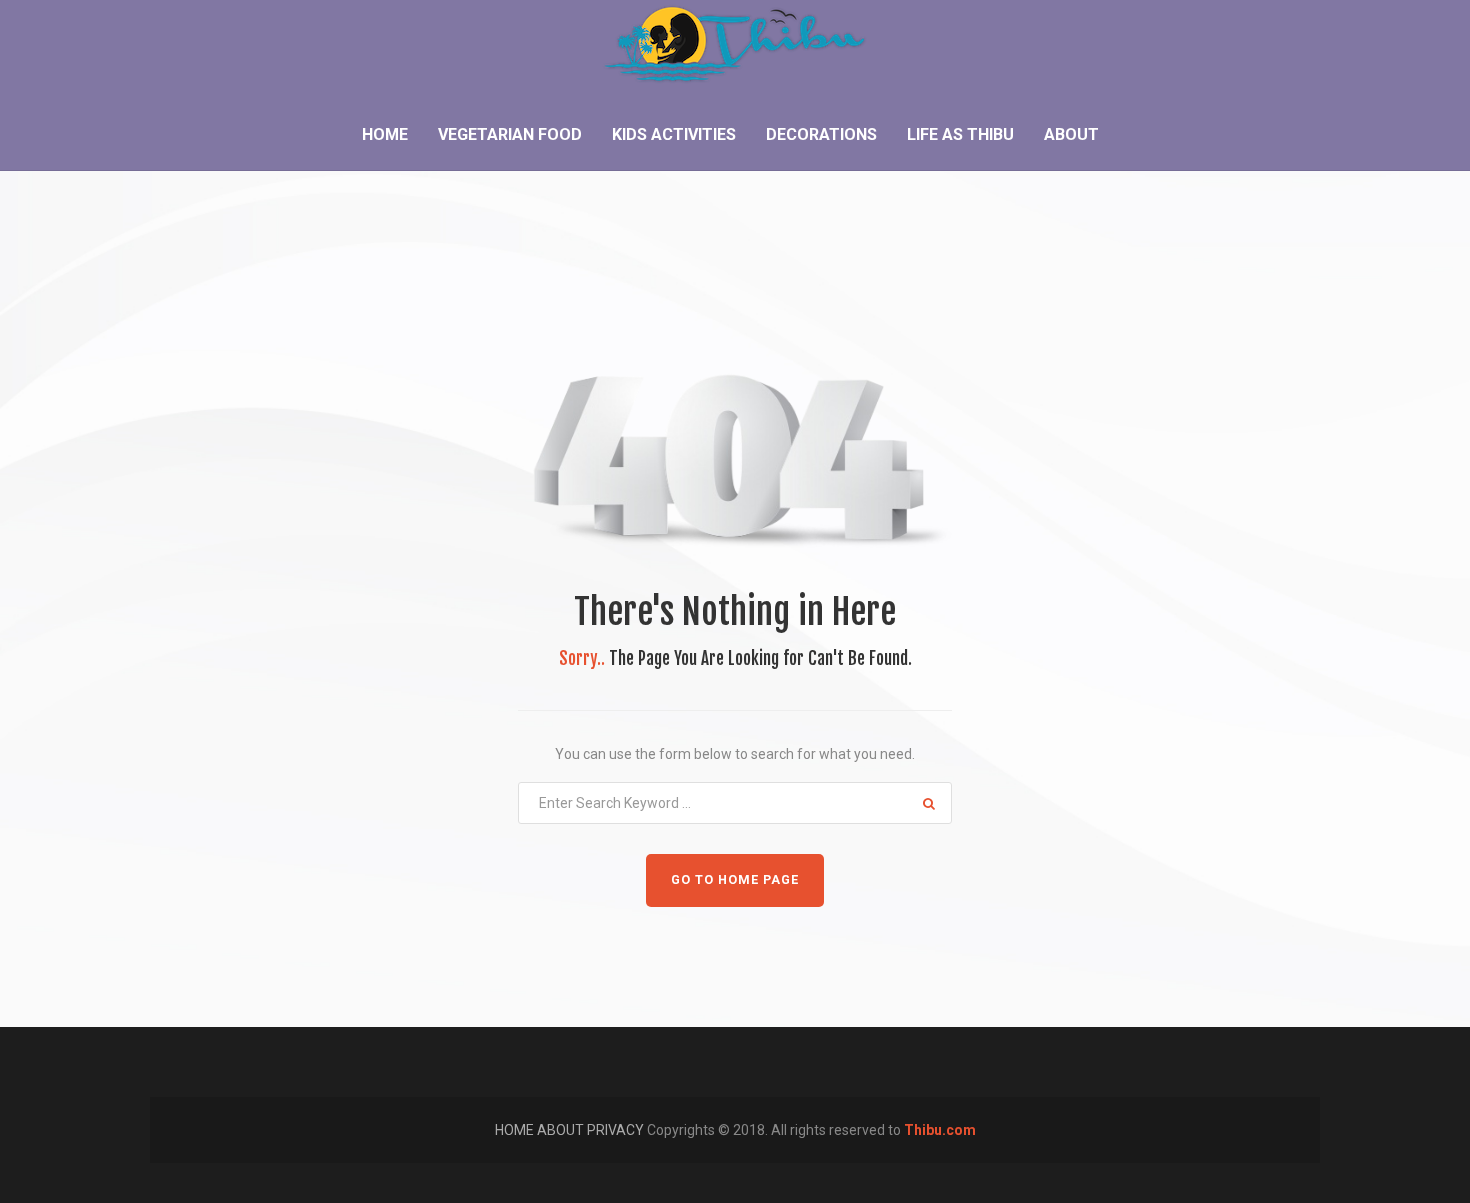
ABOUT (562, 1130)
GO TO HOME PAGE (735, 879)
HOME (516, 1130)
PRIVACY (617, 1130)
